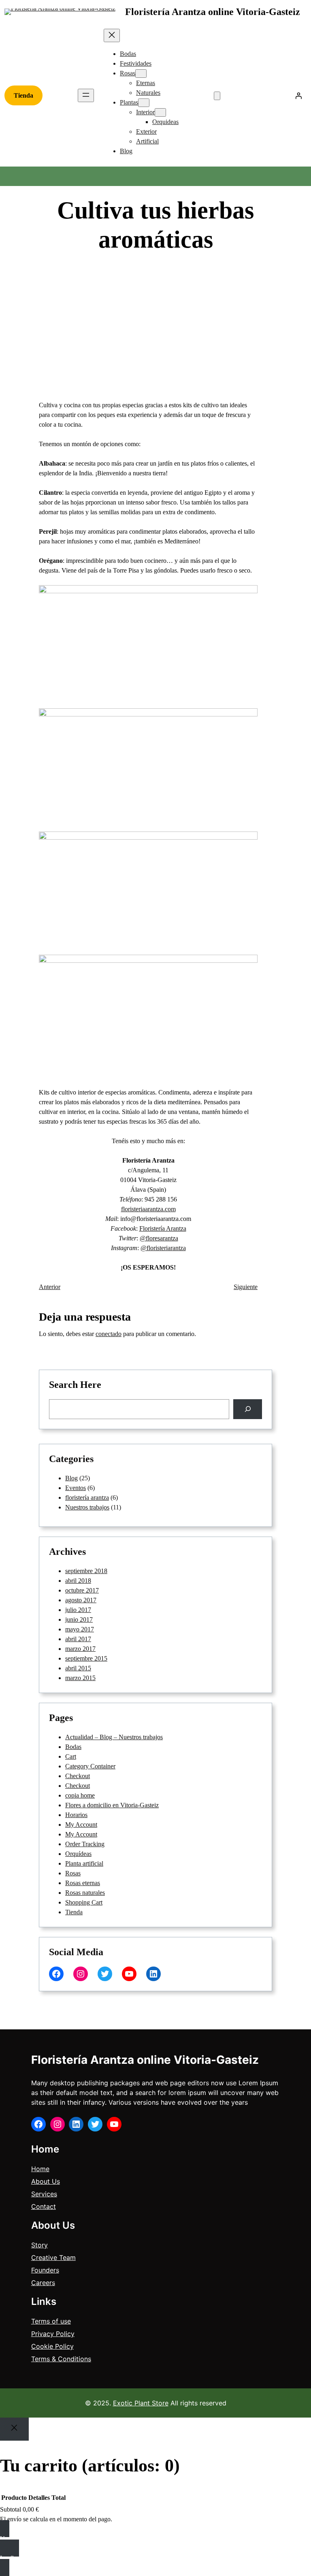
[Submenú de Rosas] (141, 74)
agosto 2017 (81, 1600)
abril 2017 (78, 1639)
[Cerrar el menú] (112, 35)
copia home (80, 1795)
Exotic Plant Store (141, 2403)
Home (40, 2169)
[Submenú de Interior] (160, 112)
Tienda (23, 95)
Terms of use (51, 2321)
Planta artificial (84, 1863)
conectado (109, 1334)
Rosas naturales (85, 1893)
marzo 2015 (80, 1678)
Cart (71, 1756)
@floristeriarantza (163, 1248)
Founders (45, 2270)
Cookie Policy (52, 2346)
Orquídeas (78, 1854)
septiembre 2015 (86, 1658)
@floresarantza (159, 1238)
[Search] (248, 1409)
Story (39, 2245)
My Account (81, 1825)
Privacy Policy (53, 2334)
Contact (44, 2206)
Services (44, 2194)
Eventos (76, 1488)
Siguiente (246, 1287)
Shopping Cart (84, 1902)
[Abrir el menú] (86, 95)
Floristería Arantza (163, 1228)
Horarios (76, 1815)
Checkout (78, 1776)
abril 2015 (78, 1668)
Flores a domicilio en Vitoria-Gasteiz (112, 1805)
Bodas (73, 1747)
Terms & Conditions (61, 2359)
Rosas (73, 1873)
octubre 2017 (82, 1590)
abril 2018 (78, 1581)
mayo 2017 (80, 1629)
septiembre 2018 (86, 1571)
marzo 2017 (80, 1649)
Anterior (50, 1287)
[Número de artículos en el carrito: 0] (217, 96)
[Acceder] (298, 96)
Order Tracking (85, 1844)
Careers (43, 2283)
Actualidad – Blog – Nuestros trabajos (114, 1737)
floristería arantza (87, 1498)
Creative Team (53, 2257)
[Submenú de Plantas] (144, 103)
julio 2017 (78, 1610)
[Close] (14, 2429)
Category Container (90, 1766)
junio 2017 (79, 1619)
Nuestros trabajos (87, 1507)
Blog (217, 268)
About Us (46, 2181)
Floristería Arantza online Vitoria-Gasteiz (213, 12)
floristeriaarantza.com (148, 1209)
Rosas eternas (83, 1883)
